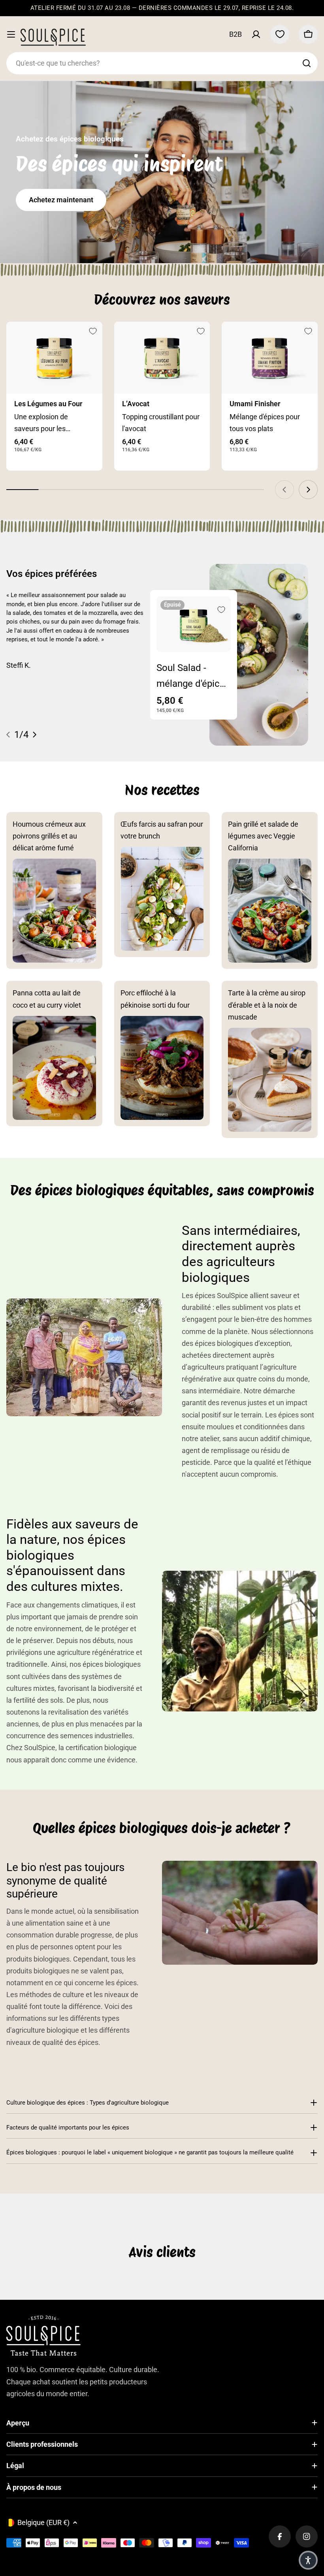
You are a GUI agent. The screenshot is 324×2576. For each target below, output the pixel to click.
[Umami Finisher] (270, 358)
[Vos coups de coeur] (280, 34)
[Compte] (256, 34)
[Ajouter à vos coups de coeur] (93, 331)
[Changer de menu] (11, 34)
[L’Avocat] (162, 358)
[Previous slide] (284, 490)
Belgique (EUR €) (43, 2522)
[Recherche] (307, 63)
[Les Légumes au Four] (54, 358)
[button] (308, 2560)
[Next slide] (308, 490)
